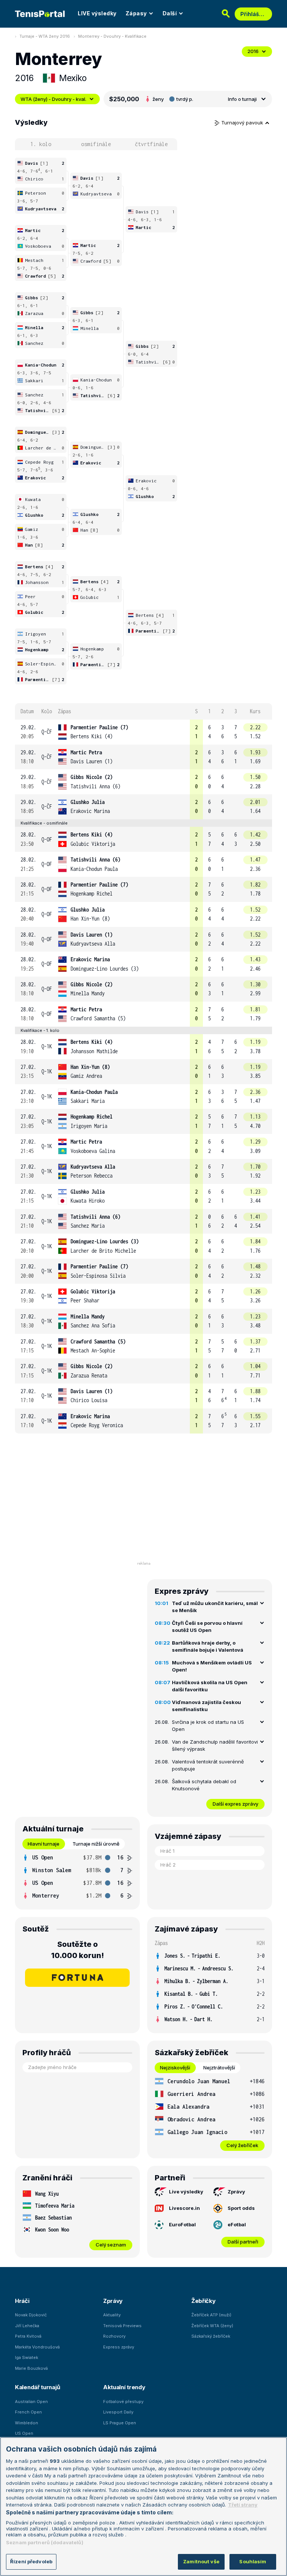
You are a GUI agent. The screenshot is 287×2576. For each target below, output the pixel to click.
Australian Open (31, 2402)
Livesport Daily (118, 2412)
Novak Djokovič (31, 2315)
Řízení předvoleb (31, 2561)
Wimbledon (27, 2423)
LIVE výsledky (97, 13)
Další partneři (243, 2242)
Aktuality (112, 2315)
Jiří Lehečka (27, 2326)
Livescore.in (184, 2208)
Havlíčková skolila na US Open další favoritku (210, 1686)
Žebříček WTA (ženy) (212, 2326)
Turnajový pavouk (243, 123)
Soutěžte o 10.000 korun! (78, 1950)
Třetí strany (243, 2505)
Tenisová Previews (122, 2326)
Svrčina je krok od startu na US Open (208, 1726)
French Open (28, 2412)
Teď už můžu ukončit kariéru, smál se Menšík (215, 1607)
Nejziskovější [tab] (175, 2068)
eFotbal (237, 2224)
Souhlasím (253, 2561)
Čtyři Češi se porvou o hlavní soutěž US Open (207, 1627)
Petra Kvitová (28, 2336)
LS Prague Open (120, 2423)
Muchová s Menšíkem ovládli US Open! (212, 1666)
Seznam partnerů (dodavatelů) (45, 2542)
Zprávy (236, 2192)
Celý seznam (111, 2245)
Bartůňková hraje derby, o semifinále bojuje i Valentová (208, 1646)
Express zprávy (119, 2347)
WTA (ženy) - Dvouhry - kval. (53, 99)
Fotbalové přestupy (123, 2402)
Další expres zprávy (235, 1804)
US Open (24, 2433)
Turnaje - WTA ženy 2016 (45, 36)
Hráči (22, 2301)
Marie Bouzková (31, 2368)
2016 (253, 51)
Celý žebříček (242, 2145)
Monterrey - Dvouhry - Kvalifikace (112, 36)
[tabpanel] (77, 1877)
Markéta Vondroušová (37, 2347)
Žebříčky (203, 2301)
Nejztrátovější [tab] (219, 2068)
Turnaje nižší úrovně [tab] (96, 1844)
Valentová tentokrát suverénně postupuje (208, 1765)
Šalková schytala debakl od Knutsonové (204, 1785)
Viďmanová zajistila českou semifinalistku (206, 1706)
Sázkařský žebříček (211, 2336)
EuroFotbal (182, 2224)
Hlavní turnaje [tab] (44, 1844)
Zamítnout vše (201, 2561)
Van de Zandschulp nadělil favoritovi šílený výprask (215, 1745)
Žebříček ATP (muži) (211, 2315)
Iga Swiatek (27, 2357)
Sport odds (241, 2208)
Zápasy (136, 13)
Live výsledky (186, 2192)
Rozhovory (114, 2336)
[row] (143, 732)
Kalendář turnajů (37, 2387)
